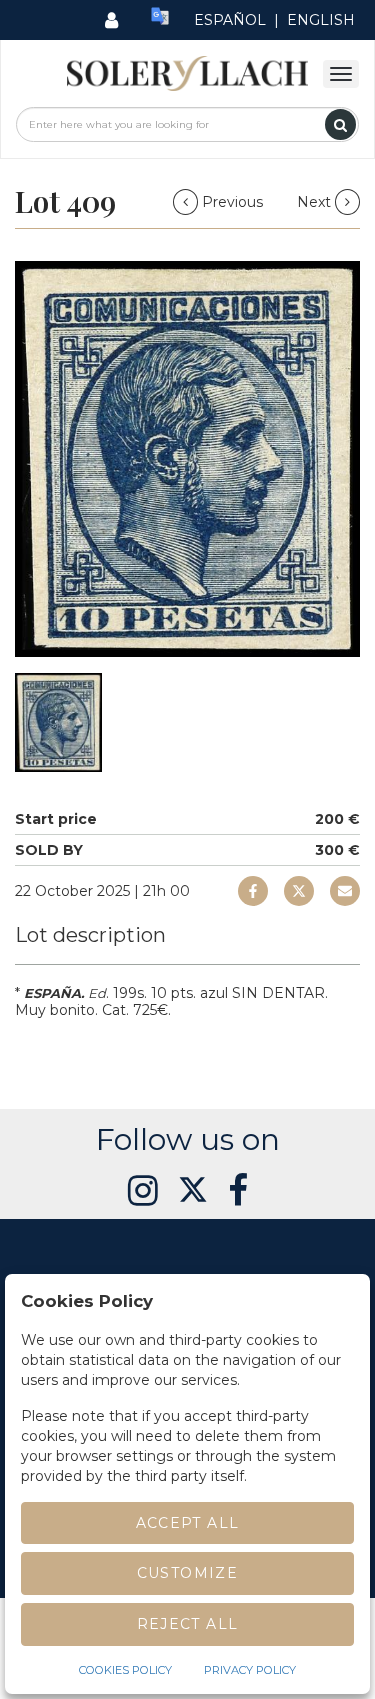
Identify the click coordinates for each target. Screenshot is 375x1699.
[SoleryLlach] (187, 72)
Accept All (188, 1523)
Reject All (188, 1624)
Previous (232, 202)
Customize (188, 1573)
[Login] (111, 20)
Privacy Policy (250, 1670)
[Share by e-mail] (253, 891)
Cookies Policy (125, 1670)
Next (316, 202)
